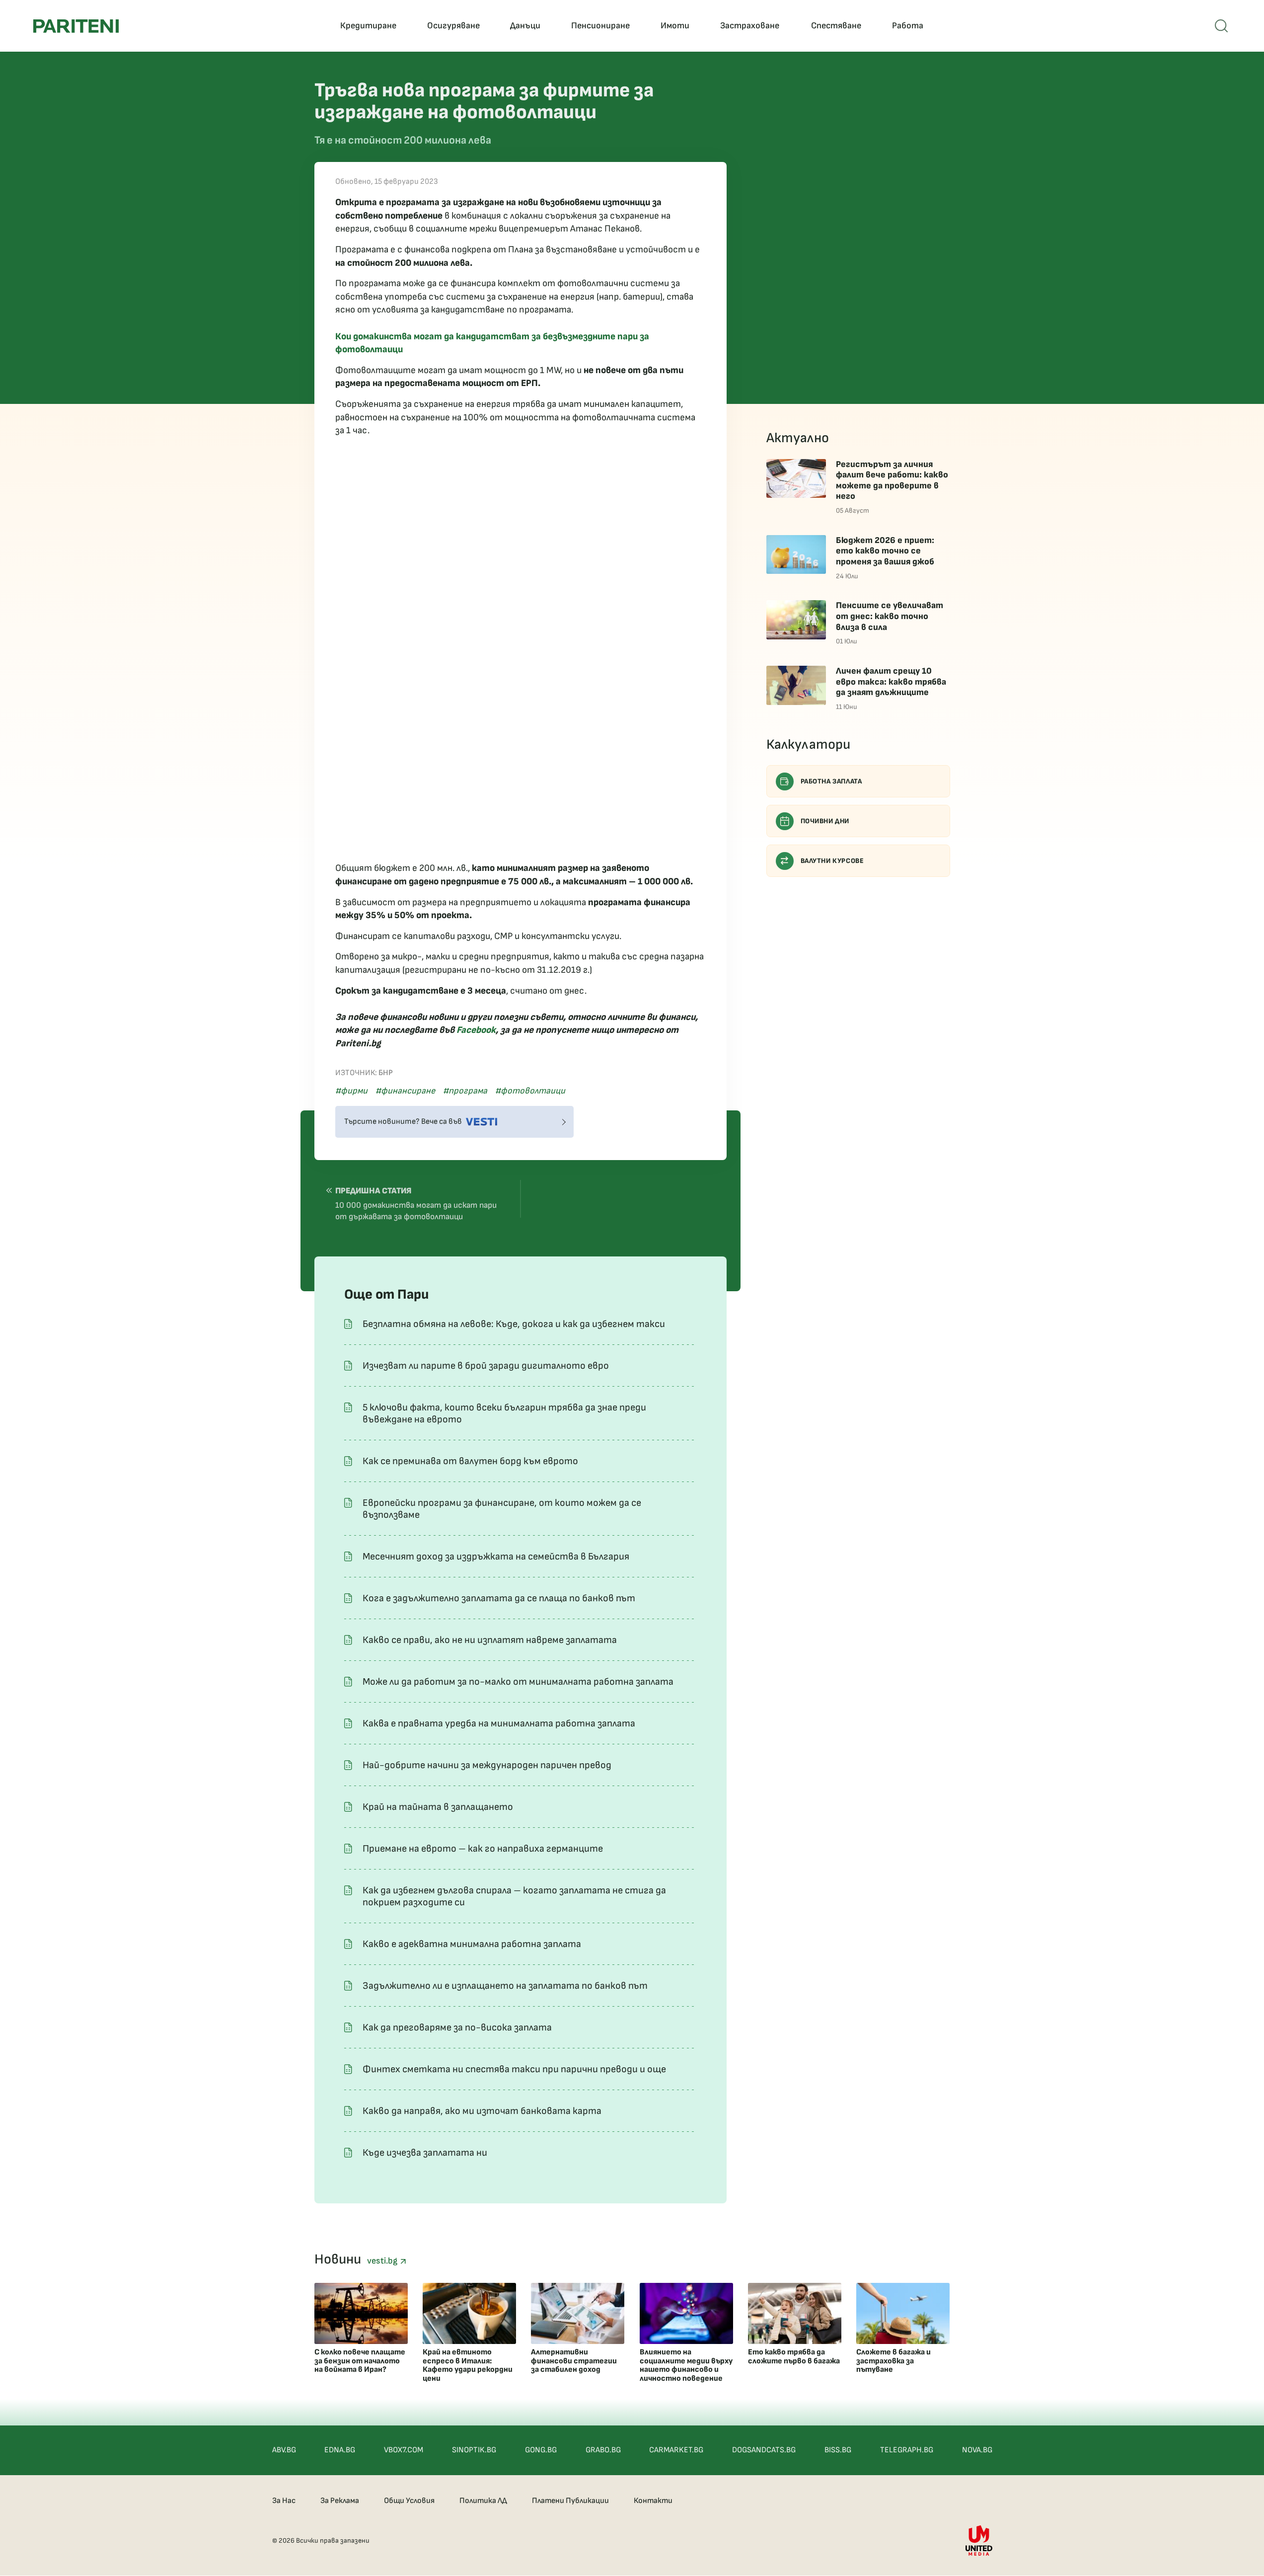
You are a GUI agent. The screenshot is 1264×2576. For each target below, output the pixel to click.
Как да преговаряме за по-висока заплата (457, 2028)
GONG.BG (541, 2450)
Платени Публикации (570, 2501)
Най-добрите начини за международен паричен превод (487, 1765)
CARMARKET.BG (676, 2450)
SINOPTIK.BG (474, 2450)
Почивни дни (825, 821)
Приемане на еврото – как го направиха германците (483, 1849)
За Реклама (340, 2501)
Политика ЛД (483, 2501)
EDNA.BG (340, 2450)
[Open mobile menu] (1221, 26)
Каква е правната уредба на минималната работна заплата (499, 1723)
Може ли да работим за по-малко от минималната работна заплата (518, 1682)
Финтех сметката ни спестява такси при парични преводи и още (514, 2069)
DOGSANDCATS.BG (764, 2450)
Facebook (476, 1030)
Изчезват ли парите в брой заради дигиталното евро (486, 1366)
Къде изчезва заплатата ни (425, 2153)
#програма (465, 1091)
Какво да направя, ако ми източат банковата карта (482, 2111)
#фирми (351, 1091)
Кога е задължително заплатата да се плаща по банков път (499, 1598)
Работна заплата (831, 781)
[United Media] (979, 2540)
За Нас (284, 2501)
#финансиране (405, 1091)
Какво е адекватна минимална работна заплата (472, 1944)
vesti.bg (383, 2261)
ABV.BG (284, 2450)
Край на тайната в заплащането (438, 1807)
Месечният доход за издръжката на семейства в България (496, 1557)
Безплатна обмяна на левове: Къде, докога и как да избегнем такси (514, 1324)
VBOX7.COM (404, 2450)
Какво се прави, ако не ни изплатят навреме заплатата (490, 1640)
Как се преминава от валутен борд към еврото (470, 1461)
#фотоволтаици (530, 1091)
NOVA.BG (977, 2450)
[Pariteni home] (76, 26)
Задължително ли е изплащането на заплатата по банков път (505, 1986)
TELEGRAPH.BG (907, 2450)
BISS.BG (838, 2450)
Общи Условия (409, 2501)
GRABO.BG (603, 2450)
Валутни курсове (832, 861)
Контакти (653, 2501)
